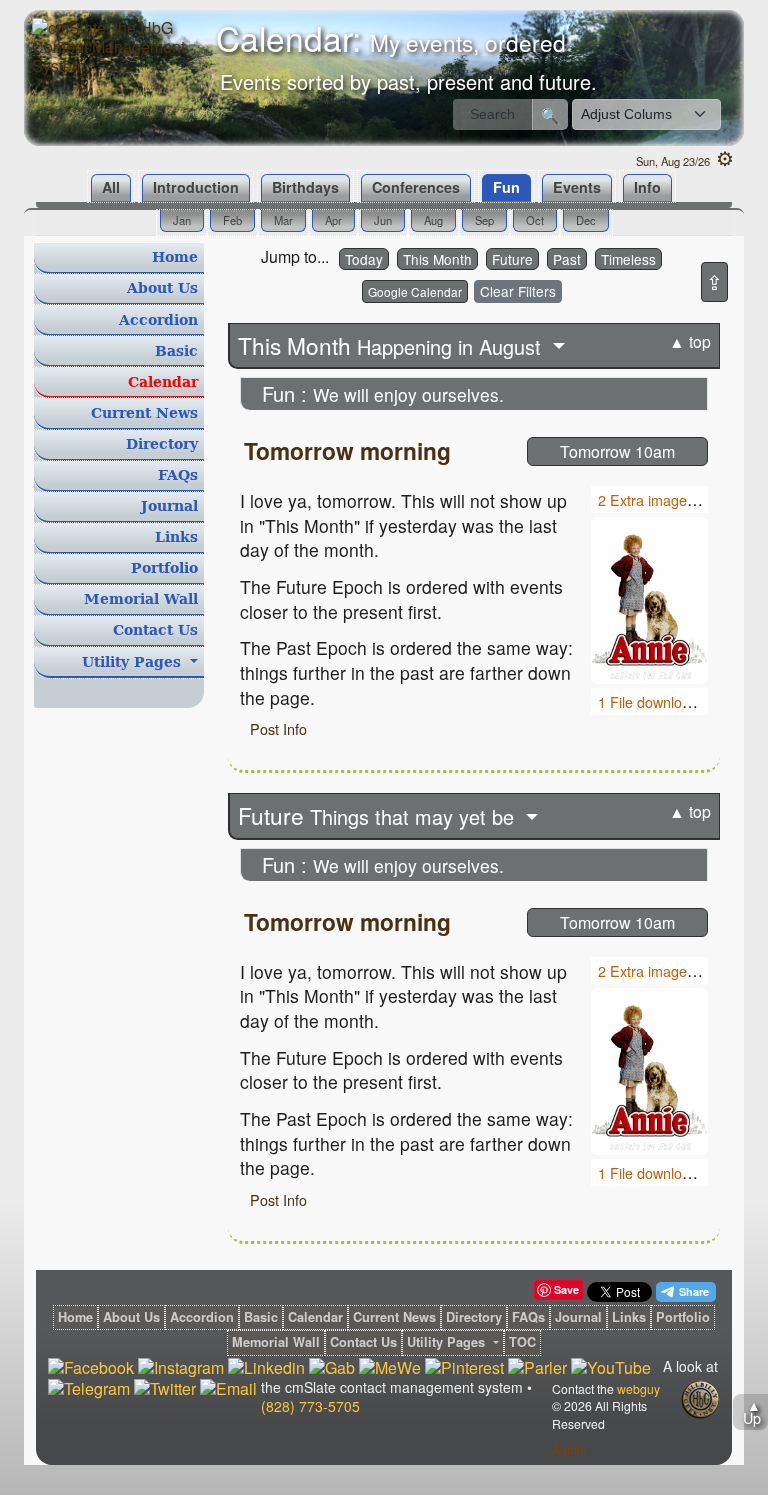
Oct (535, 220)
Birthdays (305, 187)
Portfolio (164, 568)
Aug (433, 220)
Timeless (628, 259)
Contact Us (155, 630)
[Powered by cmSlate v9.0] (700, 1400)
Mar (283, 220)
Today (364, 259)
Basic (176, 351)
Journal (169, 506)
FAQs (178, 475)
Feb (232, 220)
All (111, 187)
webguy (638, 1388)
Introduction (196, 187)
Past (567, 259)
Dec (586, 220)
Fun (506, 187)
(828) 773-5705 (310, 1406)
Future (512, 259)
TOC (522, 1342)
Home (175, 257)
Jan (182, 220)
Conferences (416, 187)
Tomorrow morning (347, 450)
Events (577, 187)
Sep (484, 220)
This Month (437, 259)
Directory (162, 444)
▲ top (690, 341)
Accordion (158, 320)
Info (647, 187)
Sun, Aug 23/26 (685, 161)
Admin (569, 1449)
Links (176, 537)
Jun (383, 220)
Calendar (163, 382)
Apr (333, 220)
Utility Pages (134, 662)
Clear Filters (518, 291)
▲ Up (752, 1411)
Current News (144, 413)
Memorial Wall (141, 599)
